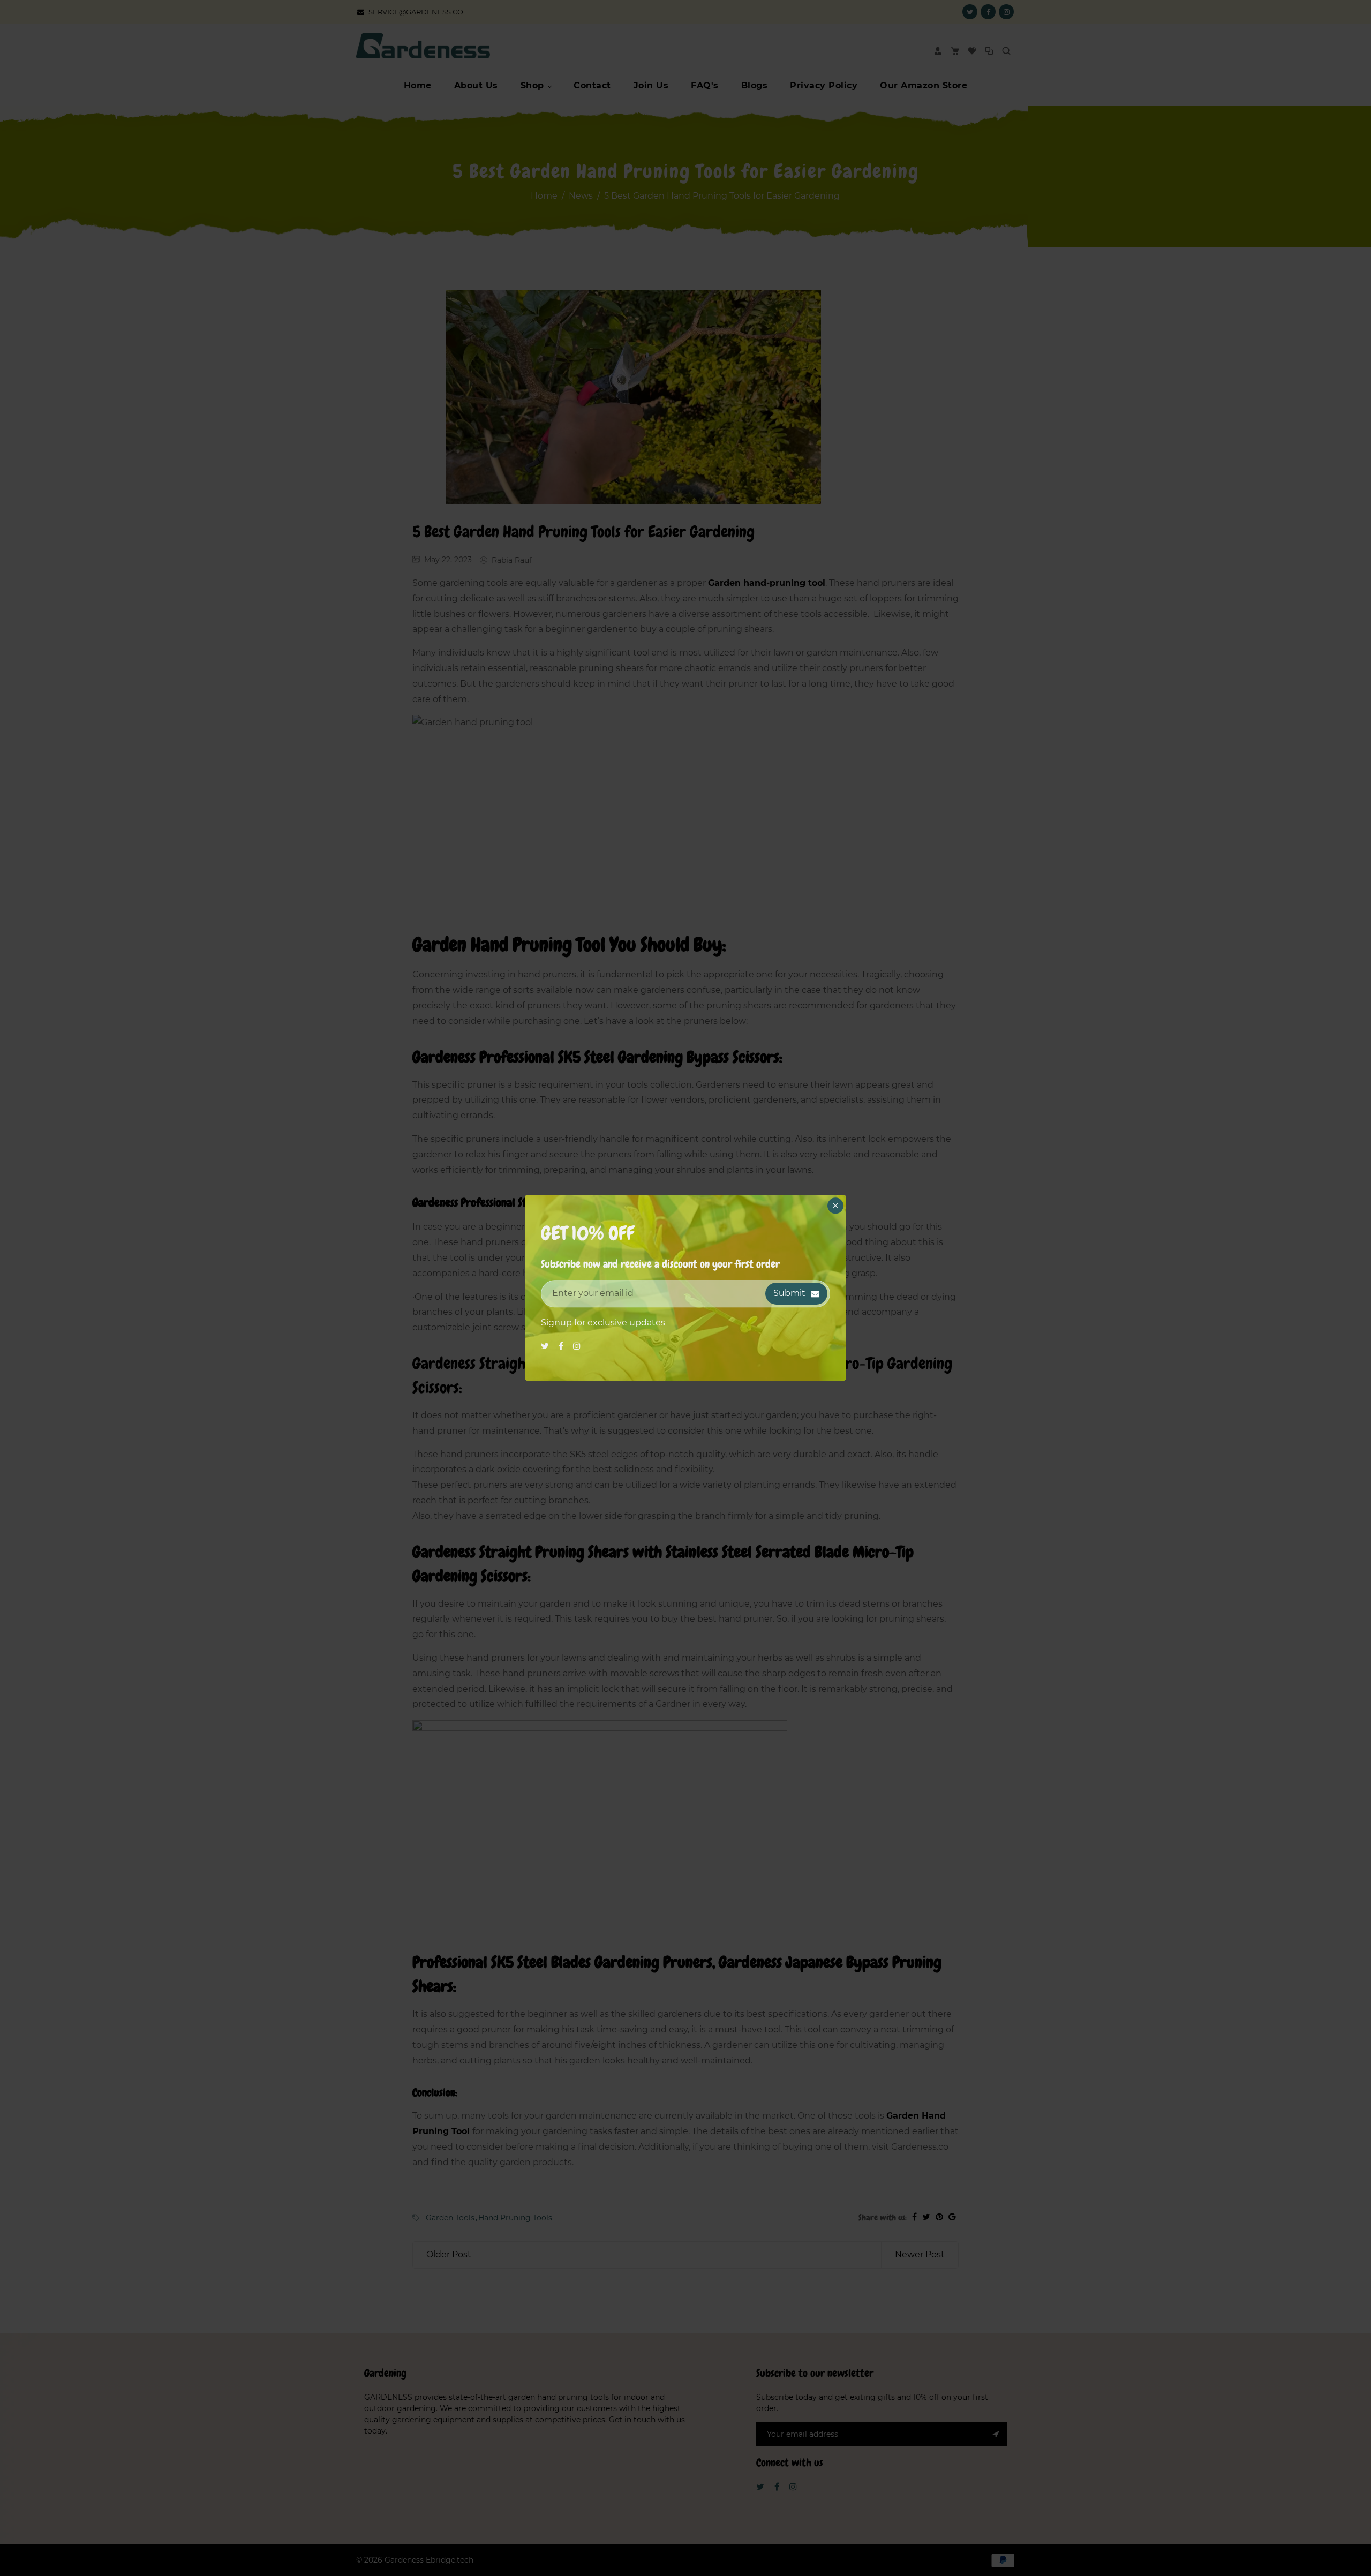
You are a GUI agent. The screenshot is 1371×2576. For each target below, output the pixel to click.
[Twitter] (546, 1346)
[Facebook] (562, 1346)
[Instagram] (578, 1346)
